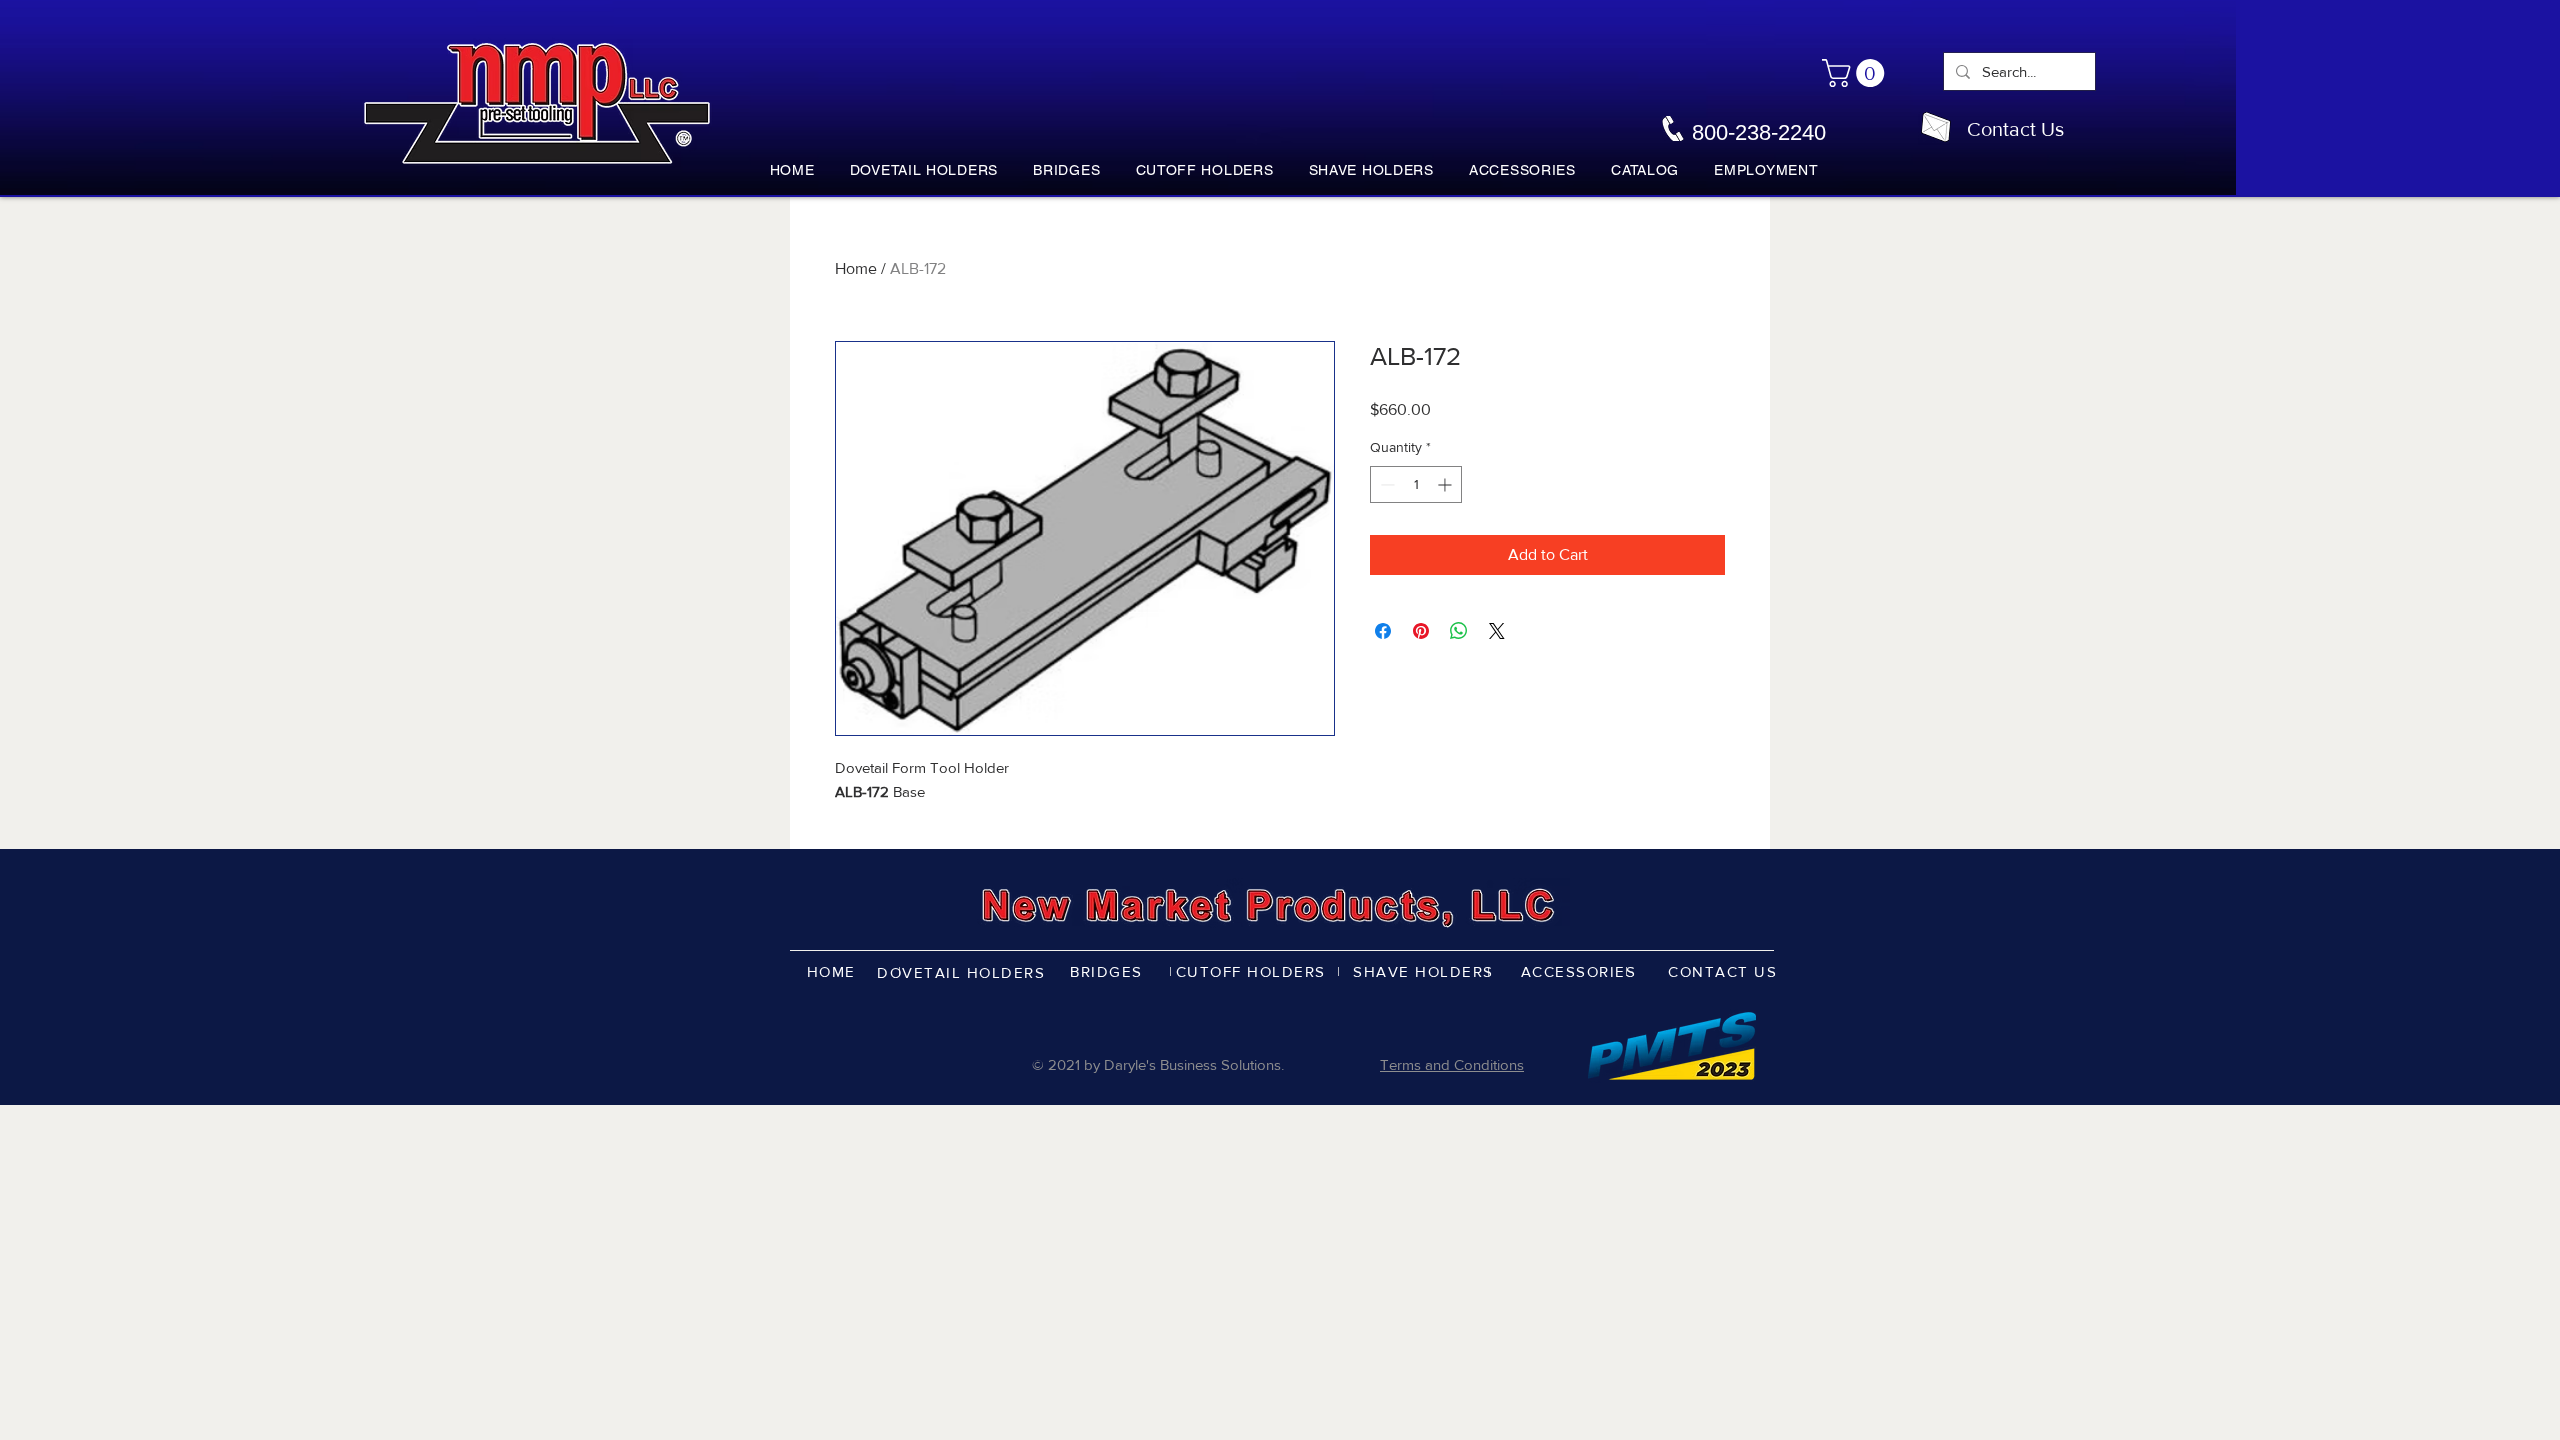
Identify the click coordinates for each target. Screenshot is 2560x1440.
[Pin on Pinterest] (1421, 631)
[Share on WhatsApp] (1459, 631)
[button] (1856, 73)
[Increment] (1446, 484)
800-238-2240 (1759, 132)
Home (856, 268)
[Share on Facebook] (1383, 631)
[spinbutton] (1416, 484)
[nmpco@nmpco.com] (1936, 127)
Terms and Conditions (1452, 1064)
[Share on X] (1497, 631)
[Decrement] (1385, 484)
